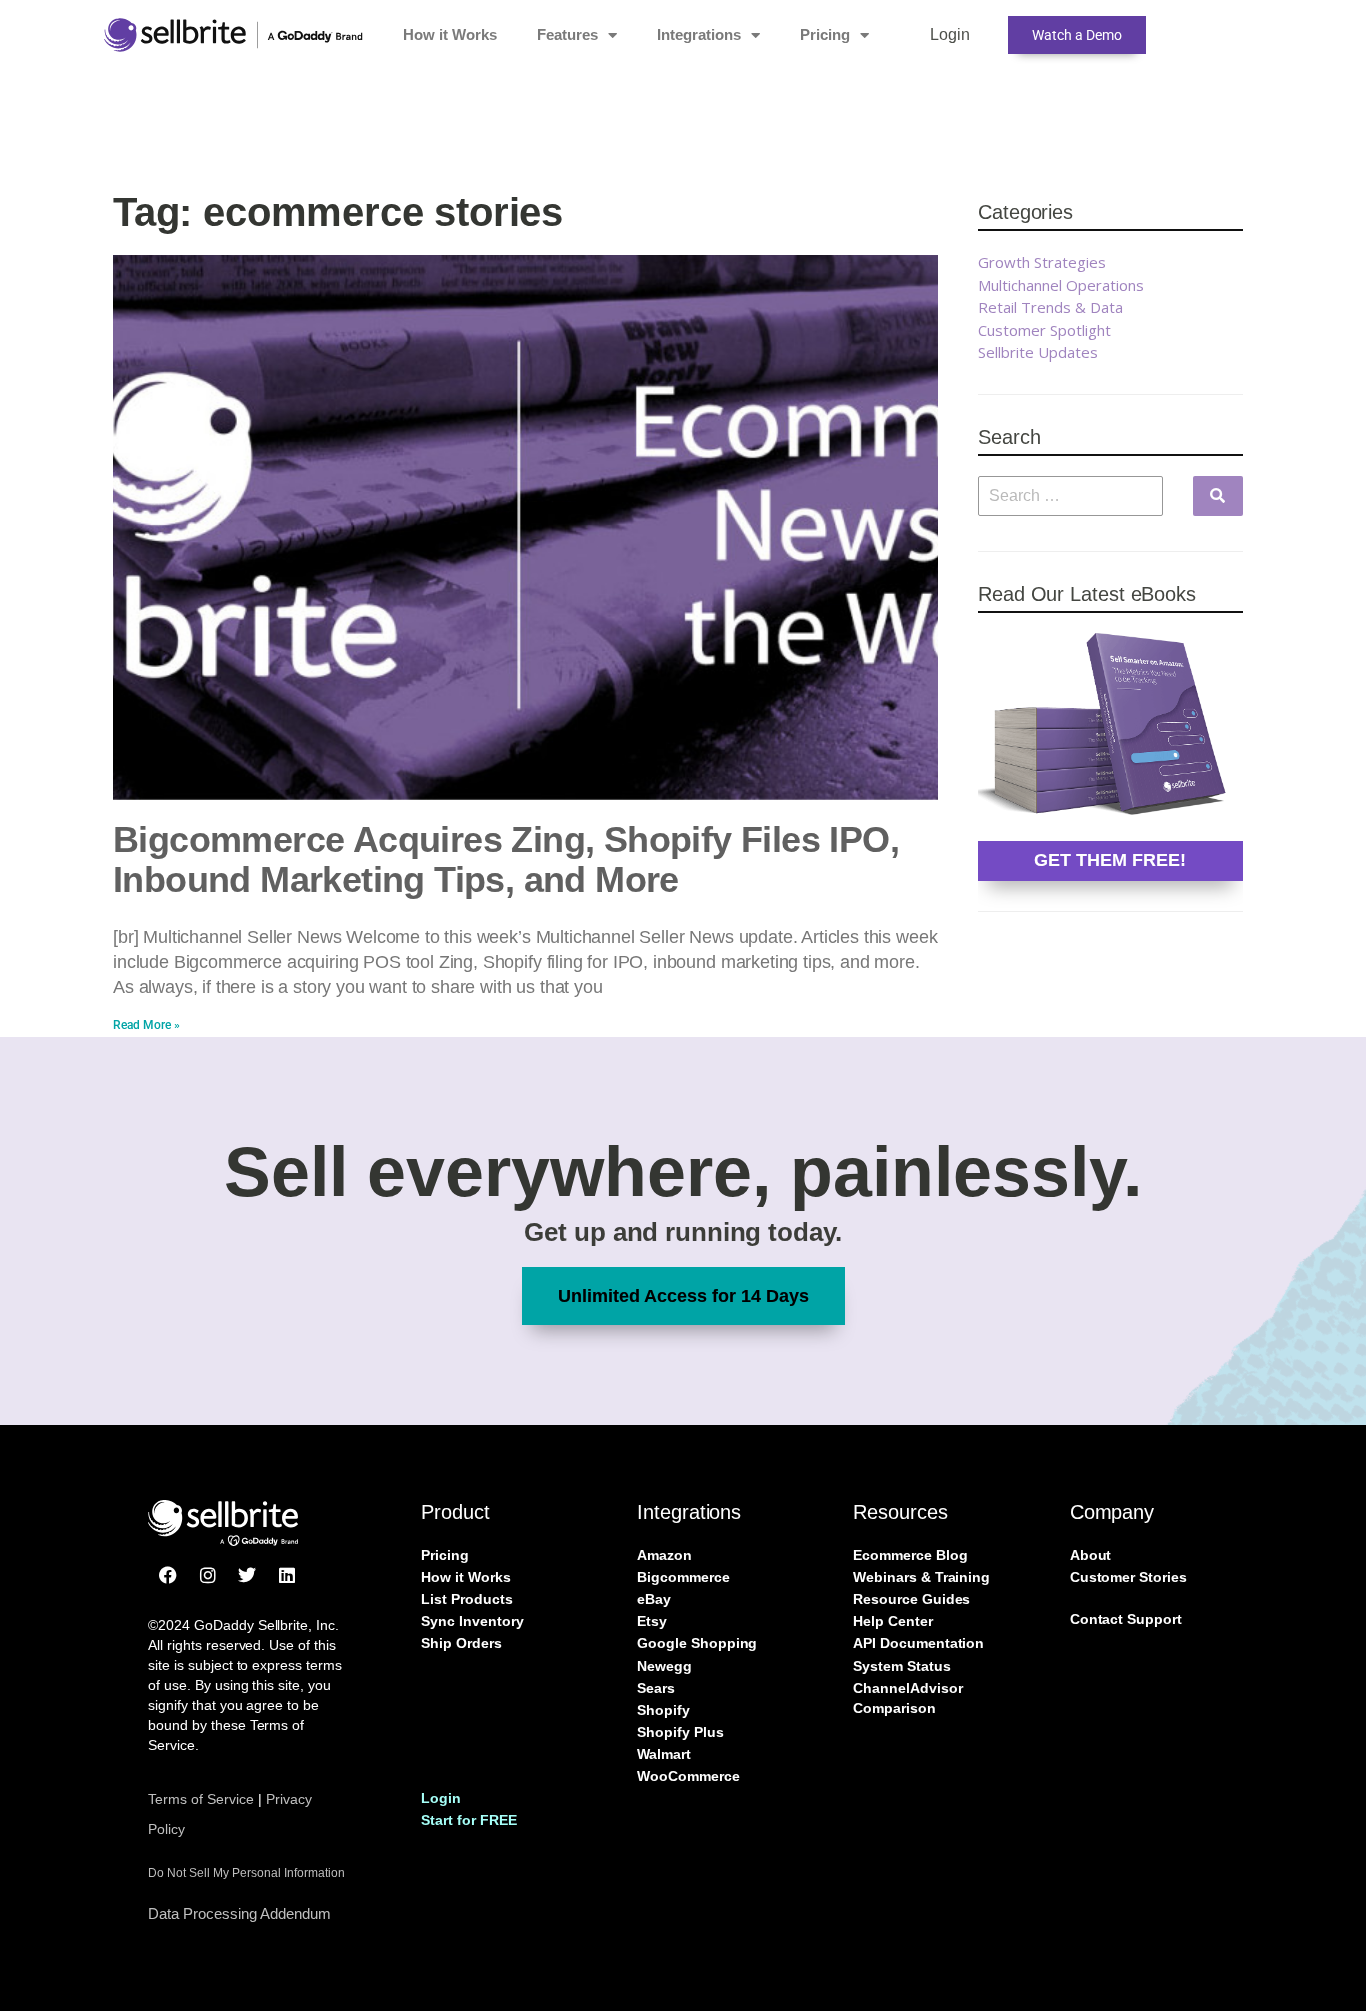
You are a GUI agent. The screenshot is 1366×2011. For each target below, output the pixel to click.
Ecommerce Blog (910, 1555)
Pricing (825, 34)
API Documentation (918, 1643)
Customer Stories (1128, 1577)
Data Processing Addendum (239, 1913)
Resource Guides (911, 1599)
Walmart (664, 1754)
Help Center (892, 1621)
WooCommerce (688, 1776)
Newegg (664, 1666)
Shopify (663, 1710)
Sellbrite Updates (1038, 352)
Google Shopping (697, 1643)
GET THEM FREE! (1110, 860)
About (1091, 1555)
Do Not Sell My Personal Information (246, 1873)
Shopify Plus (680, 1732)
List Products (466, 1599)
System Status (901, 1666)
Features (567, 34)
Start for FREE (468, 1820)
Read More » (146, 1025)
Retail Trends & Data (1050, 307)
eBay (654, 1599)
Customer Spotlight (1044, 330)
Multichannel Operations (1061, 285)
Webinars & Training (921, 1577)
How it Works (450, 34)
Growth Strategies (1042, 262)
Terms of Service (201, 1799)
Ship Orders (461, 1643)
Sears (656, 1688)
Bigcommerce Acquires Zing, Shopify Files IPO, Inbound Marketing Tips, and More (506, 859)
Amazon (664, 1555)
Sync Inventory (472, 1621)
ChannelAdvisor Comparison (907, 1698)
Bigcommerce (683, 1577)
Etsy (652, 1621)
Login (950, 34)
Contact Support (1126, 1619)
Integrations (699, 34)
